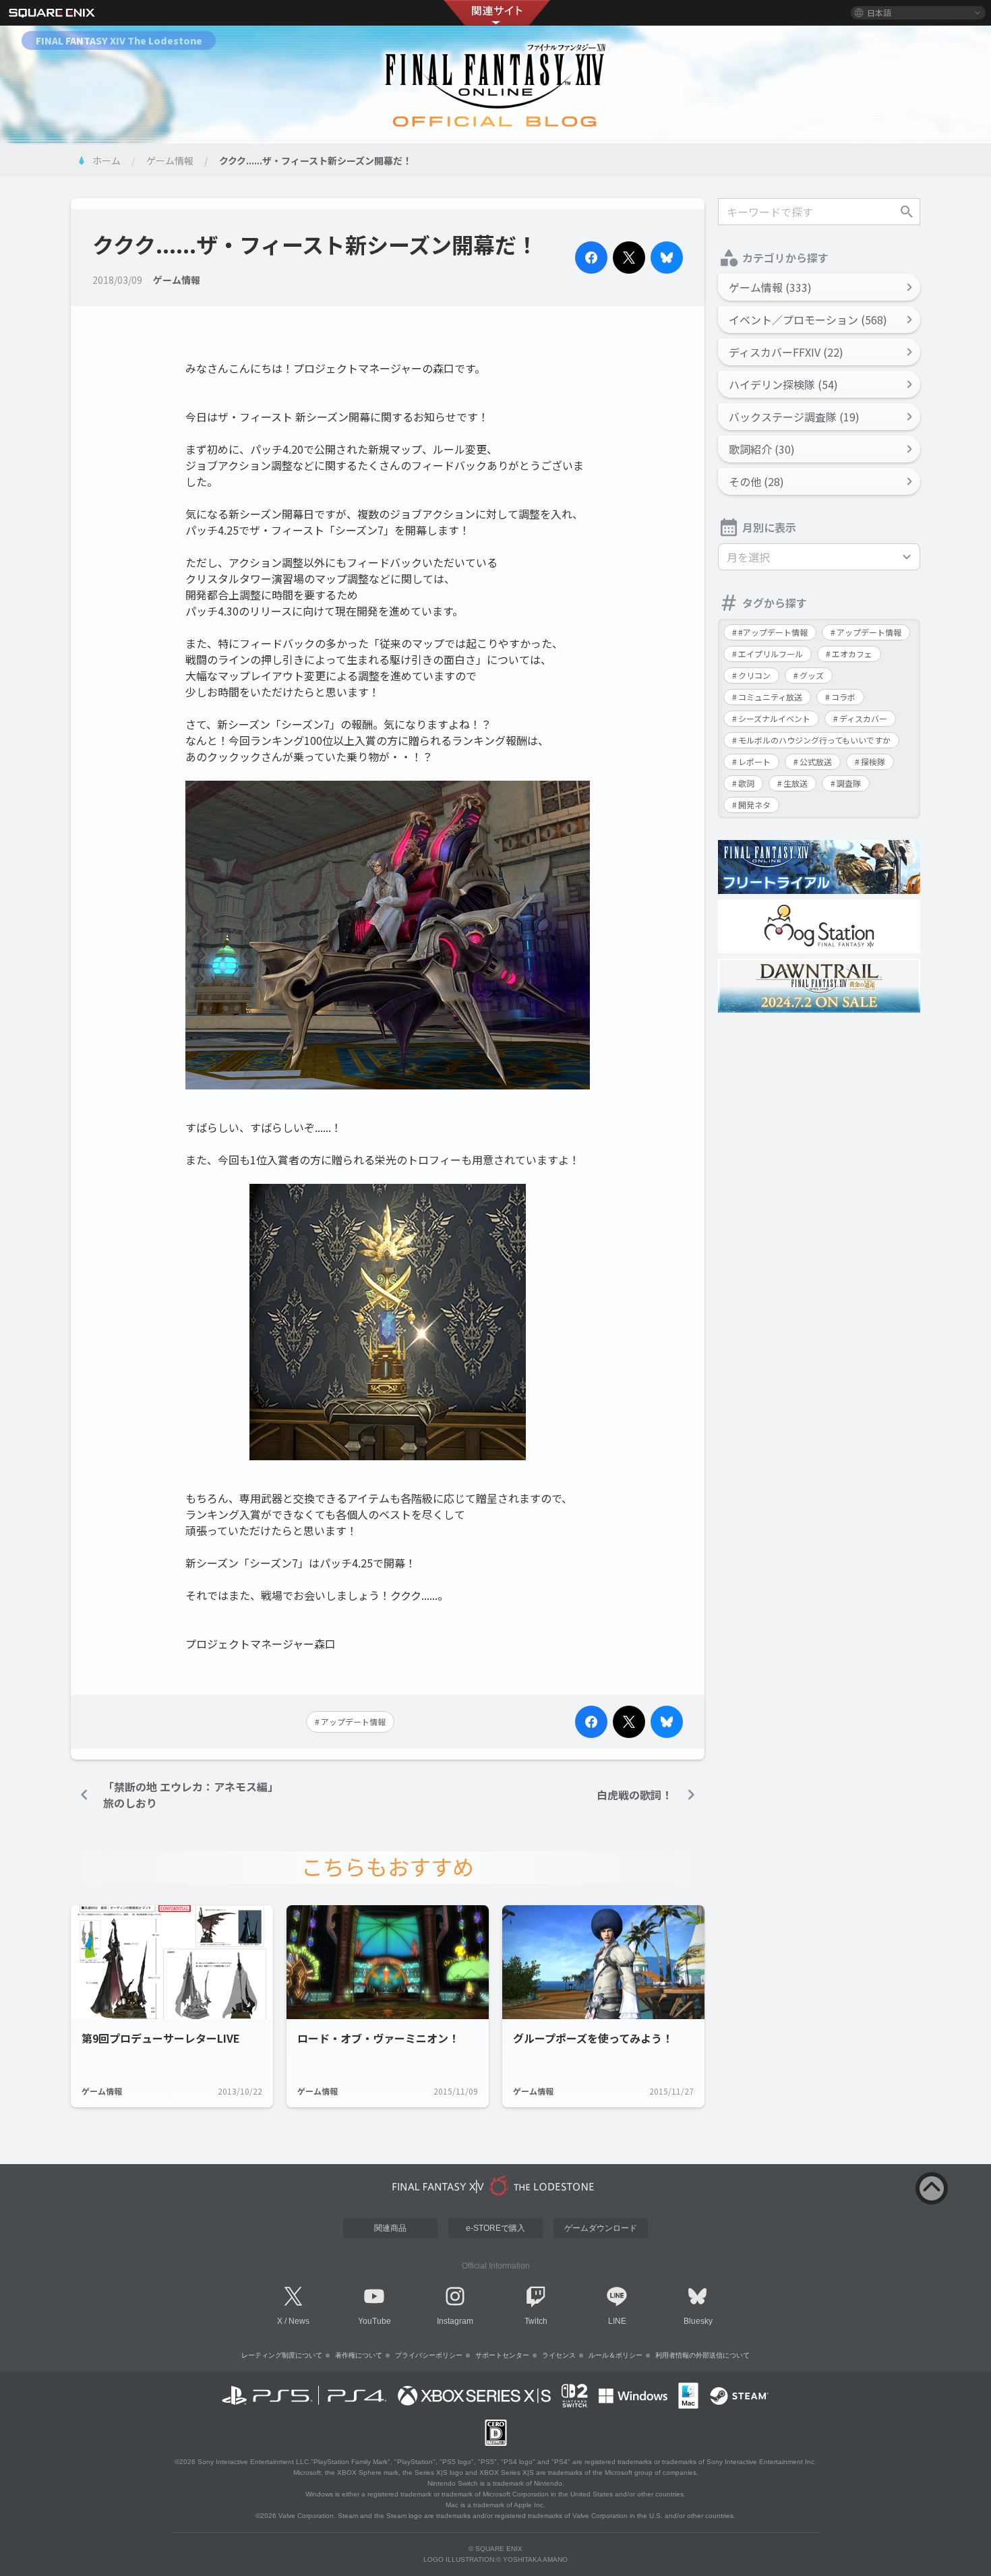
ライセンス (559, 2355)
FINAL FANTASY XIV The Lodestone (119, 40)
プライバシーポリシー (429, 2355)
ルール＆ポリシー (615, 2355)
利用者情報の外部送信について (702, 2355)
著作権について (359, 2355)
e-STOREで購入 (495, 2228)
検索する (907, 212)
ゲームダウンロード (601, 2228)
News (299, 2321)
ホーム (107, 160)
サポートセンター (502, 2355)
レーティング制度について (282, 2355)
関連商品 (390, 2228)
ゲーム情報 (170, 160)
